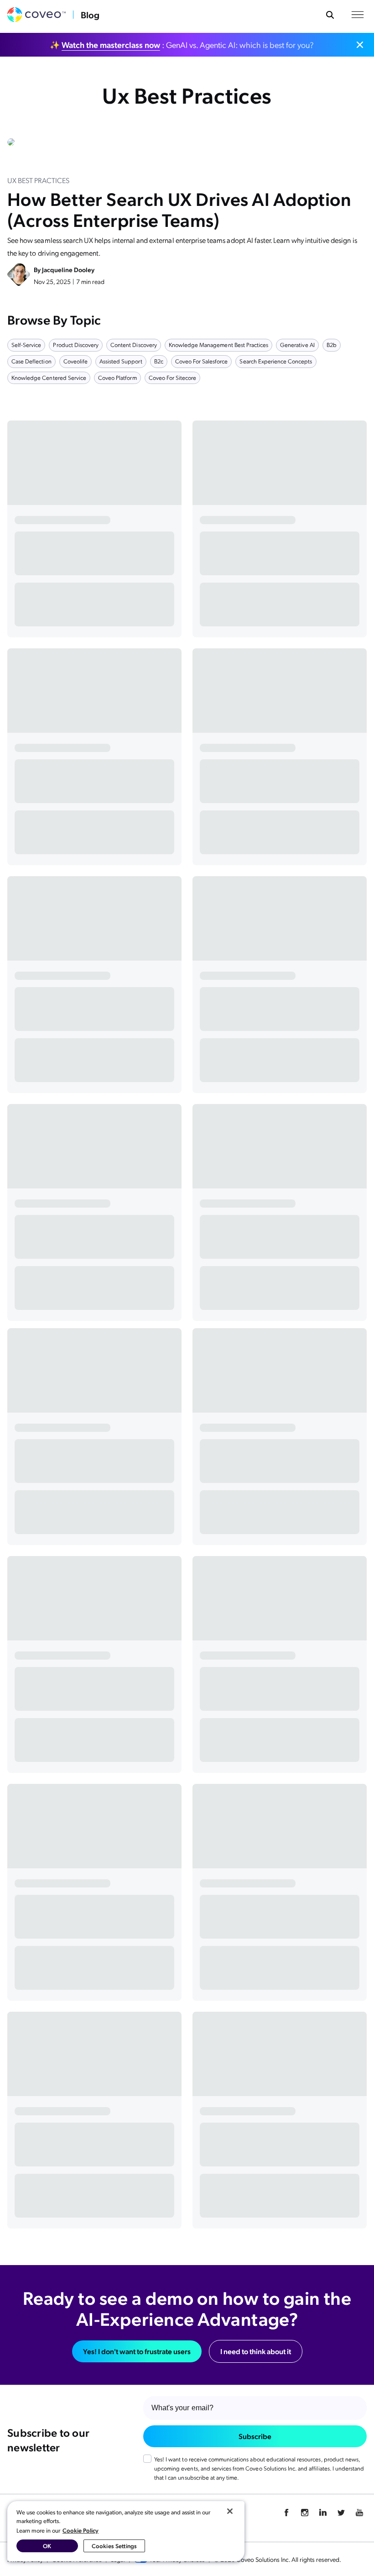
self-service (26, 344)
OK (47, 2546)
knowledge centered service (49, 377)
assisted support (121, 361)
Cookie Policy (81, 2530)
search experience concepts (276, 361)
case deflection (31, 361)
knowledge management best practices (218, 344)
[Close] (230, 2511)
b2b (332, 344)
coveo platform (117, 377)
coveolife (75, 361)
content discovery (134, 344)
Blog (90, 15)
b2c (159, 361)
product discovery (76, 344)
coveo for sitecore (173, 377)
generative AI (297, 344)
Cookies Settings (114, 2546)
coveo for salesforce (202, 361)
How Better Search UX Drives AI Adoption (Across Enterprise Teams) (179, 209)
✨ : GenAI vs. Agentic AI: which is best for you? (182, 45)
